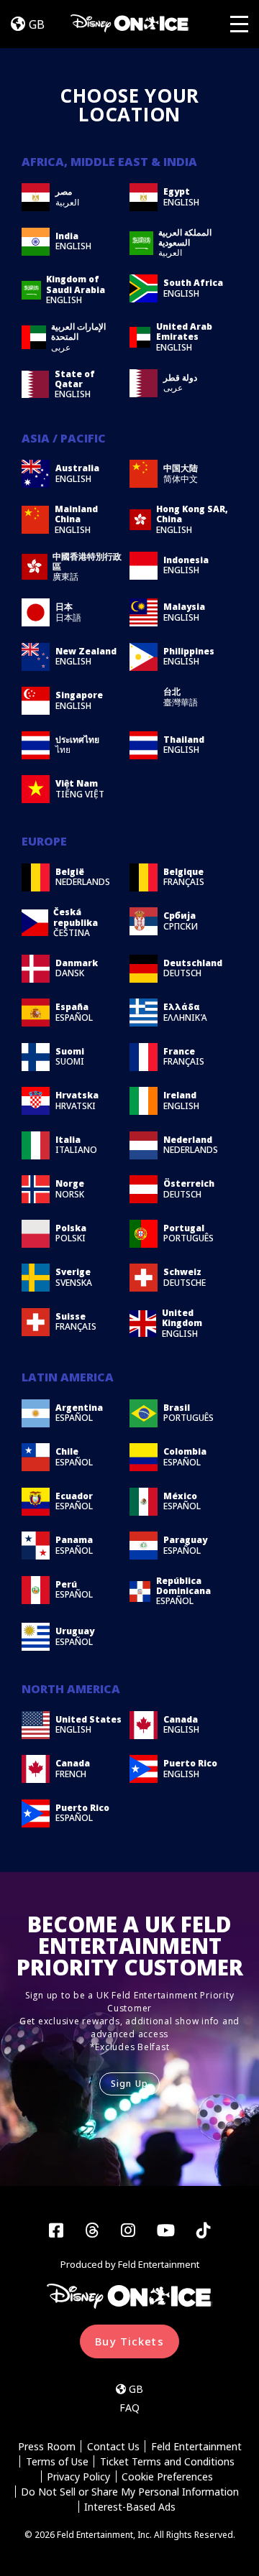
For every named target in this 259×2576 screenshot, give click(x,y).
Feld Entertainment (196, 2446)
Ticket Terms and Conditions (167, 2461)
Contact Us (113, 2446)
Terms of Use (57, 2461)
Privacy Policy (78, 2477)
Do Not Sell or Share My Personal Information (130, 2492)
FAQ (129, 2408)
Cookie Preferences (167, 2477)
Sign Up (129, 2084)
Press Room (47, 2446)
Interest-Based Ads (130, 2507)
